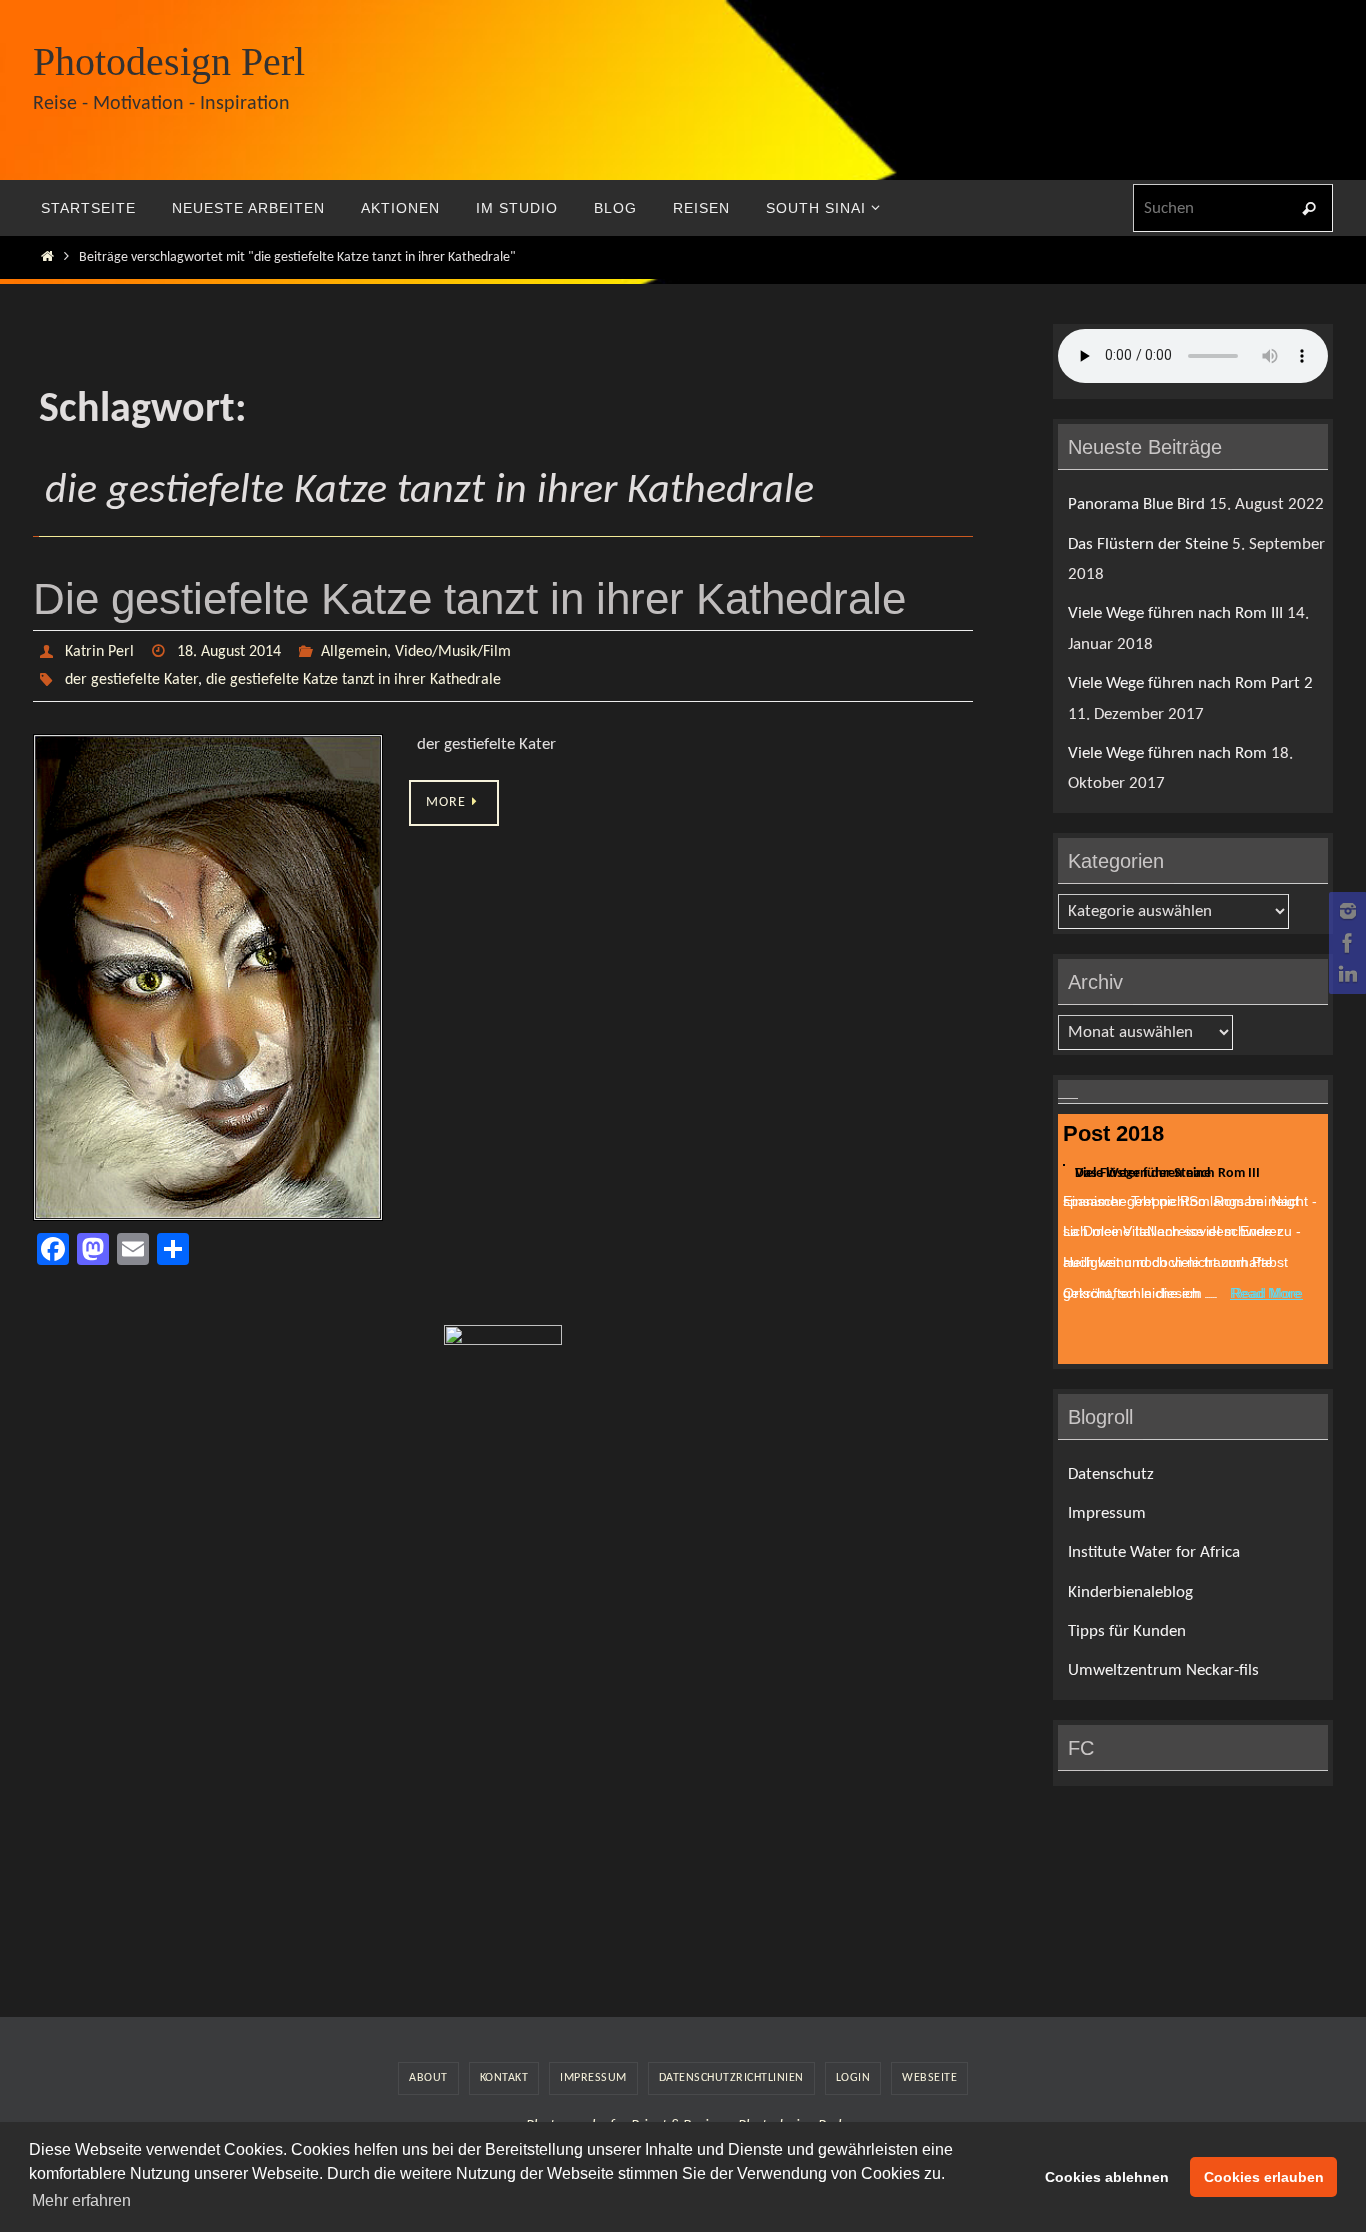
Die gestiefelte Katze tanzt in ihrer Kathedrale (469, 598)
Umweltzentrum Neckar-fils (1163, 1670)
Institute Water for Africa (1154, 1552)
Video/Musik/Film (453, 652)
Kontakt (504, 2078)
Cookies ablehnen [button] (1107, 2177)
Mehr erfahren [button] (81, 2200)
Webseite (929, 2078)
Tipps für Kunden (1127, 1631)
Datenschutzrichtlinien (731, 2078)
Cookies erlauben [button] (1264, 2177)
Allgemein (354, 652)
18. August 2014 (229, 652)
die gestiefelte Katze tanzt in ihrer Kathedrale (353, 680)
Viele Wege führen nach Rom (1167, 753)
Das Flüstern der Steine (1148, 544)
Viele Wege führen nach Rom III (1175, 613)
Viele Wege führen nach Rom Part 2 (1190, 683)
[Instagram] (1345, 911)
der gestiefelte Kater (131, 680)
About (428, 2078)
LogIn (853, 2078)
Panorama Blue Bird (1136, 504)
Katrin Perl (99, 652)
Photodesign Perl (169, 61)
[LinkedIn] (1345, 975)
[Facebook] (1345, 943)
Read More (1265, 1293)
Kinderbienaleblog (1130, 1592)
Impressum (1107, 1513)
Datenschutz (1111, 1474)
